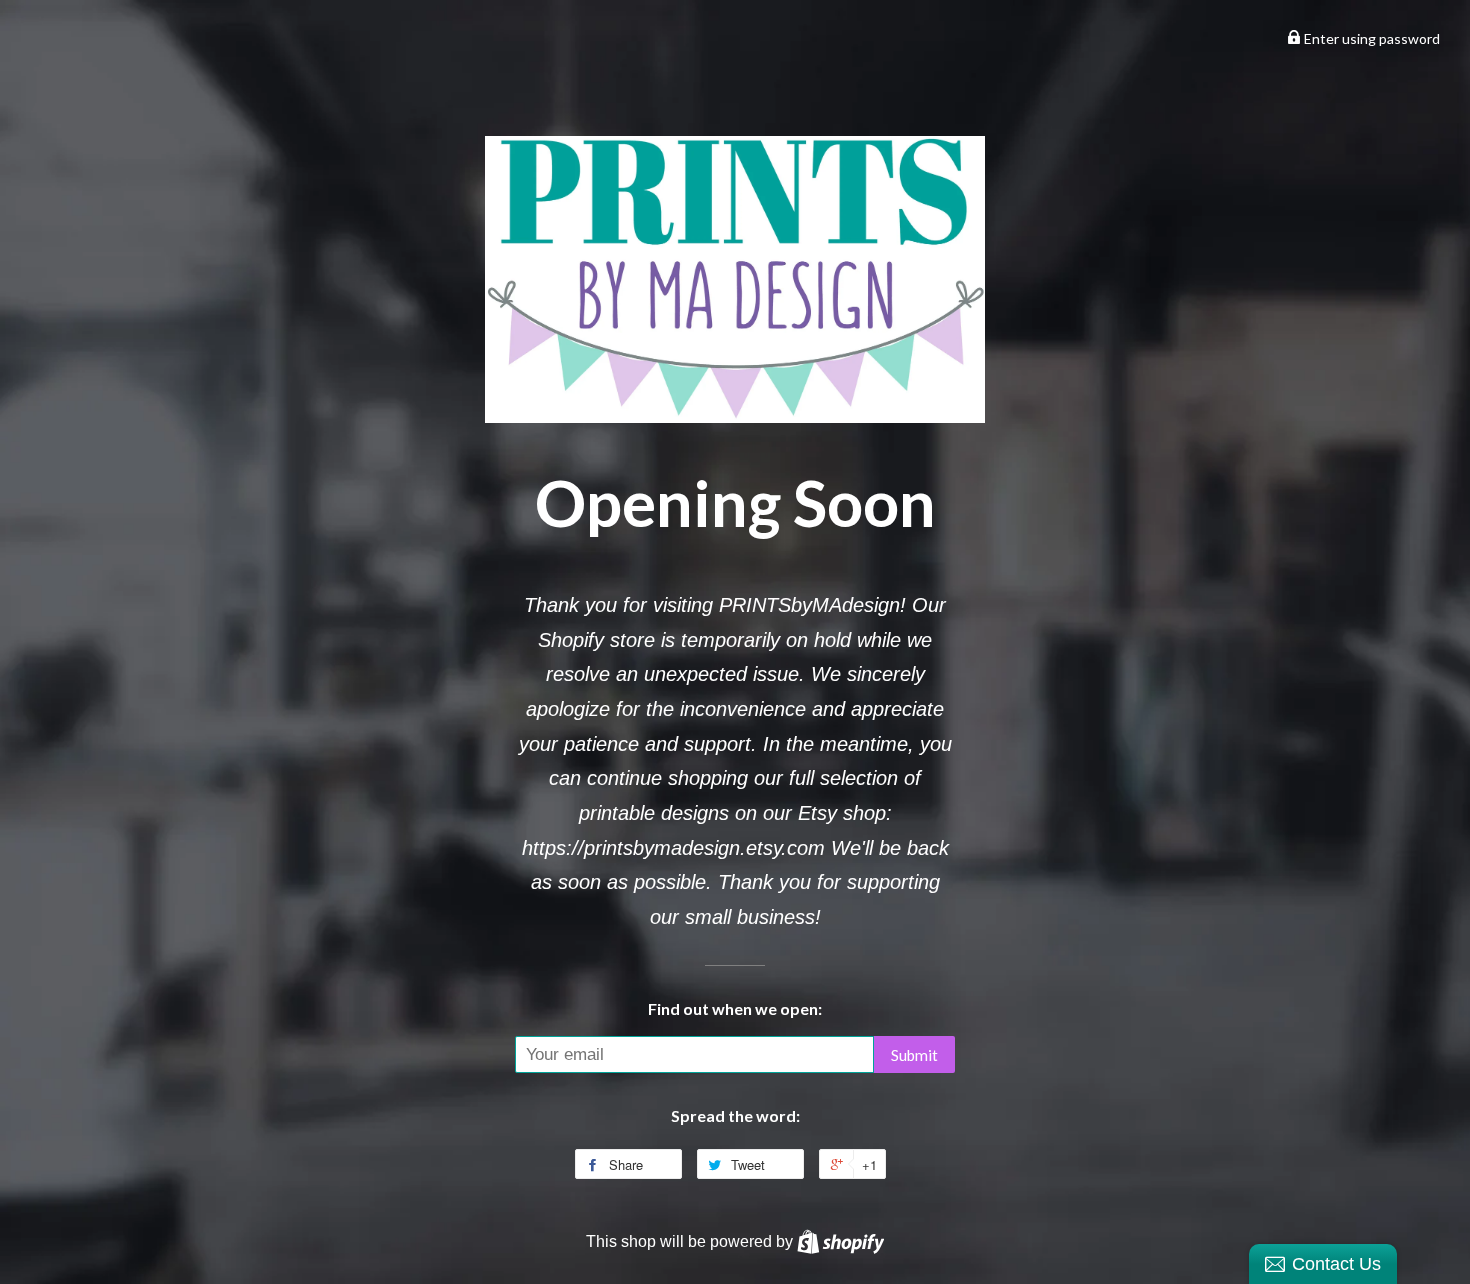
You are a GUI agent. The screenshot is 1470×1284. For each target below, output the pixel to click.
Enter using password (1370, 38)
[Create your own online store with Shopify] (840, 1241)
